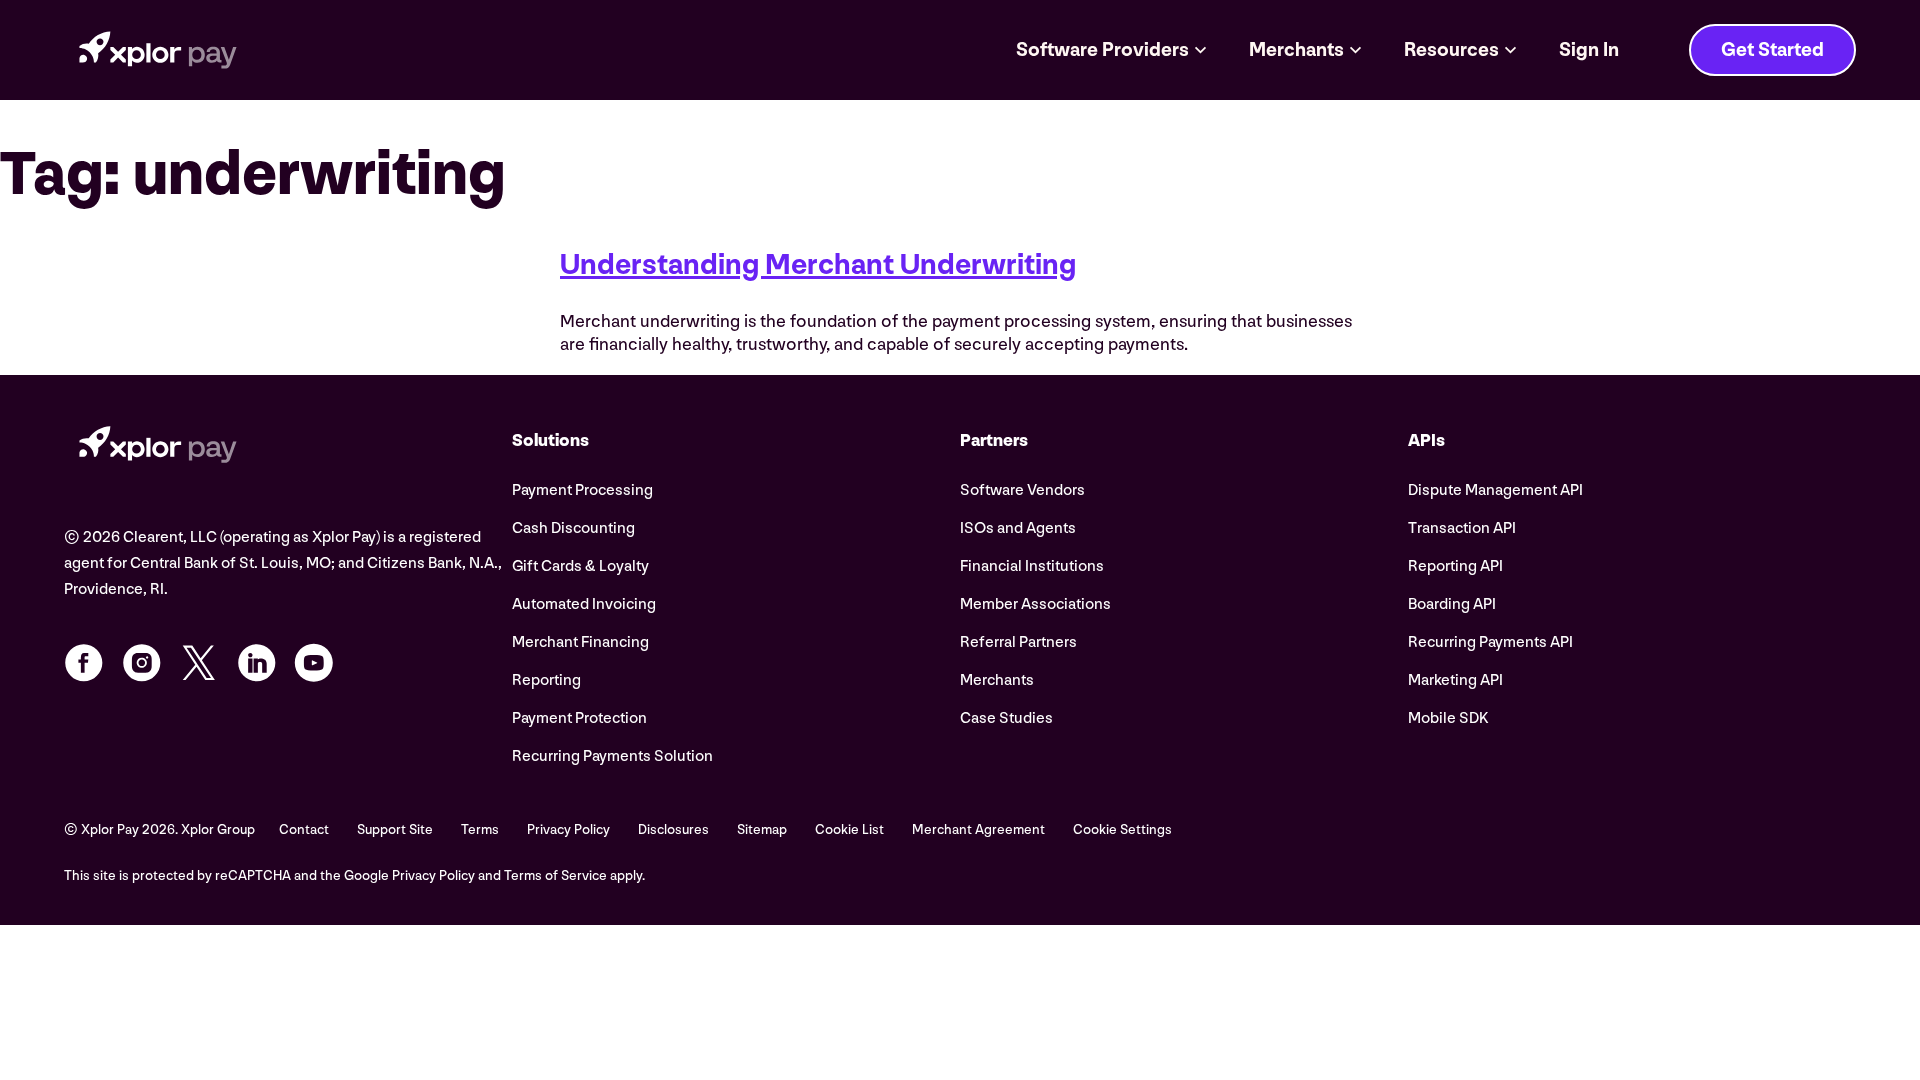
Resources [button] (1451, 50)
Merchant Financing (580, 642)
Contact (304, 829)
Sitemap (762, 829)
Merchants (997, 680)
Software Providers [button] (1102, 50)
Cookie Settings (1122, 829)
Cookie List (849, 829)
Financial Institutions (1032, 566)
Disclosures (673, 829)
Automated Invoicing (584, 604)
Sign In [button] (1589, 50)
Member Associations (1035, 604)
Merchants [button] (1296, 50)
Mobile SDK (1448, 718)
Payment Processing (582, 490)
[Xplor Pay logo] (158, 50)
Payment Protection (579, 718)
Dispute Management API (1495, 490)
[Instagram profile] (142, 663)
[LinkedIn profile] (257, 663)
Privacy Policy (568, 829)
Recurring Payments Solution (612, 756)
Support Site (395, 829)
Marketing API (1455, 680)
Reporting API (1455, 566)
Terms (480, 829)
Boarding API (1452, 604)
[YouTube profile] (314, 663)
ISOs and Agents (1018, 528)
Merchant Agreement (978, 829)
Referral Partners (1018, 642)
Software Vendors (1022, 490)
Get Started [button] (1772, 50)
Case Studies (1006, 718)
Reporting (546, 680)
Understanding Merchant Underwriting (818, 265)
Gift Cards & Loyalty (580, 566)
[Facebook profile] (84, 663)
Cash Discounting (573, 528)
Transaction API (1462, 528)
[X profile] (199, 663)
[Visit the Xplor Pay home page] (288, 448)
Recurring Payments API (1490, 642)
